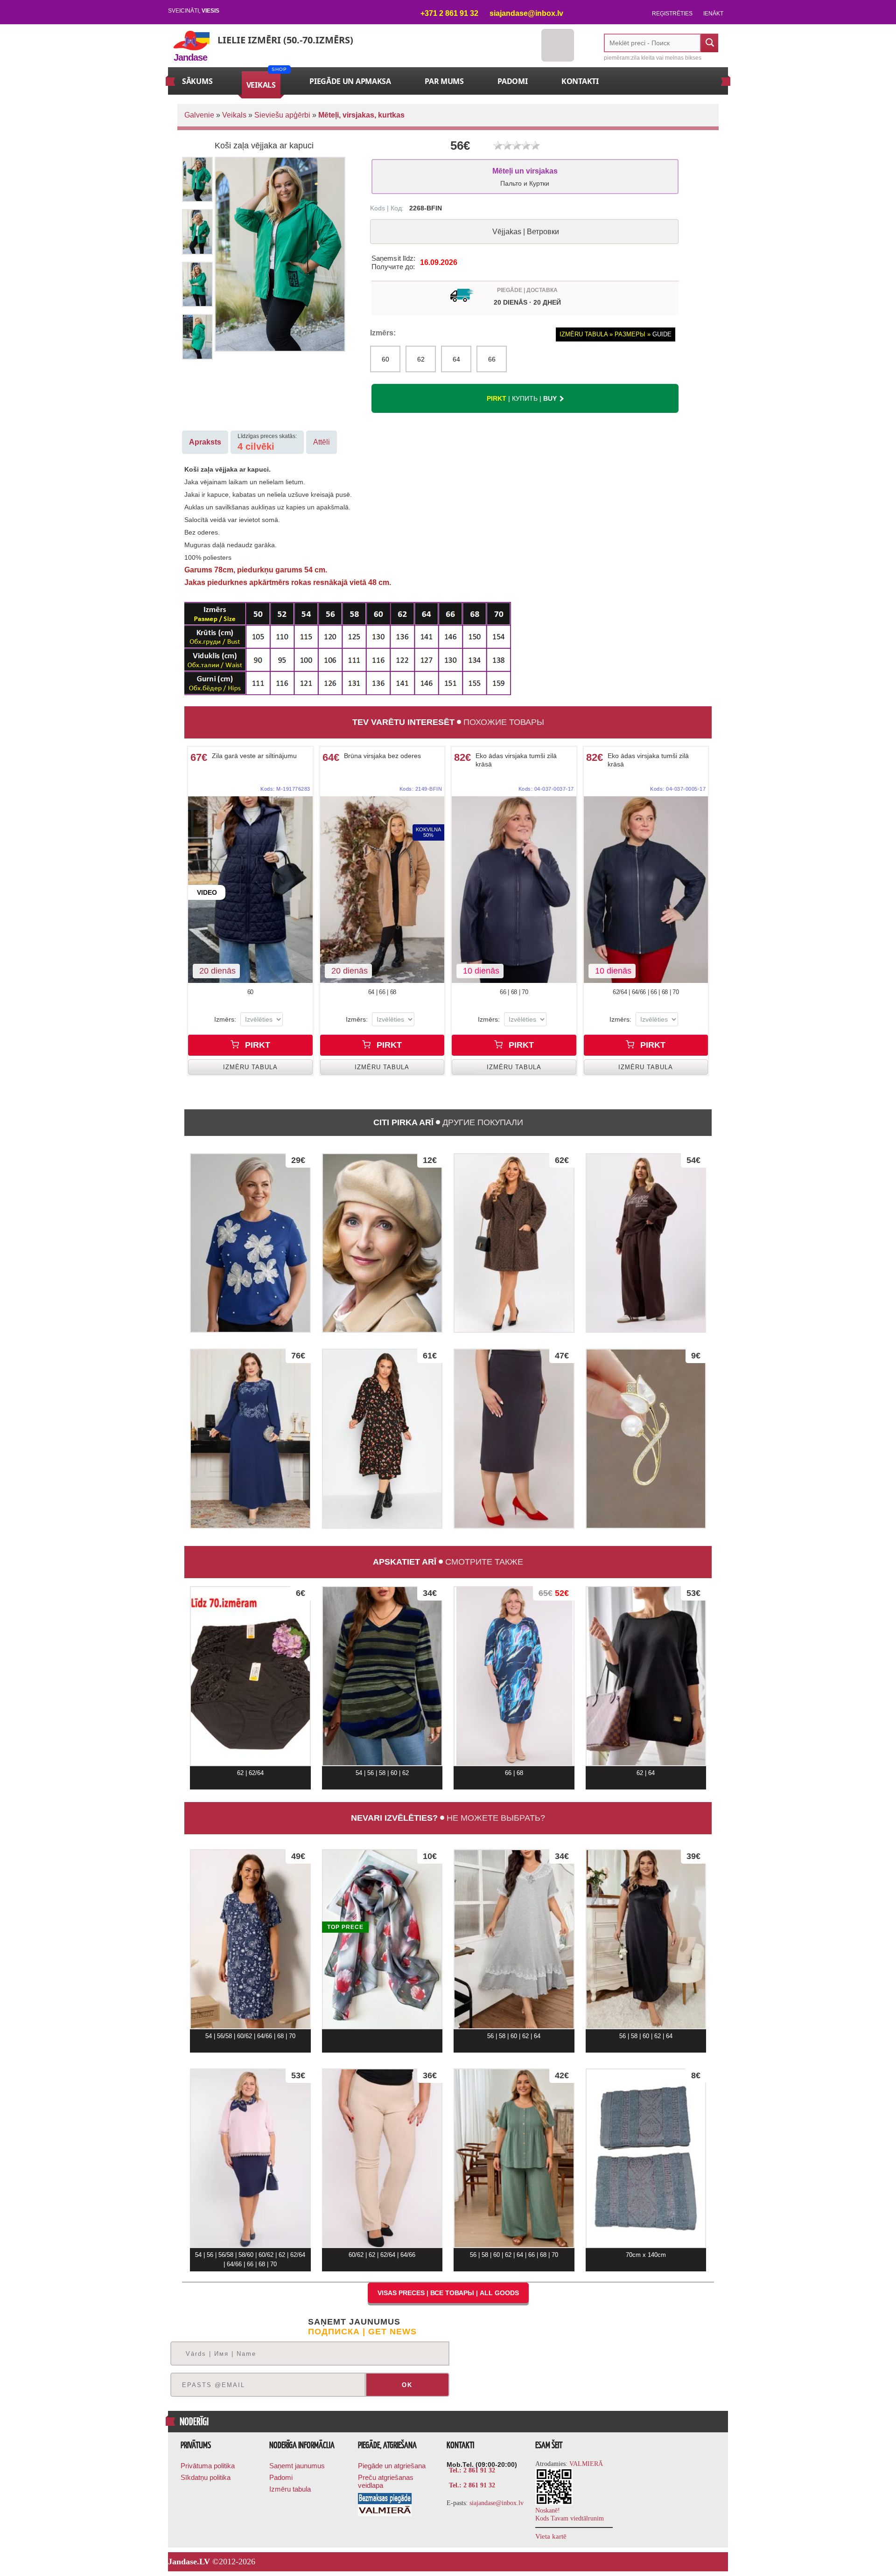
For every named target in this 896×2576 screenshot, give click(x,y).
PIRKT (256, 1045)
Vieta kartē (551, 2536)
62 (421, 359)
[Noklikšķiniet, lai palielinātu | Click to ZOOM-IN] (250, 890)
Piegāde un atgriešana (392, 2466)
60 (385, 359)
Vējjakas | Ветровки (526, 232)
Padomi (281, 2477)
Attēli (322, 442)
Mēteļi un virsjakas (525, 177)
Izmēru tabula (290, 2489)
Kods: (285, 789)
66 (492, 359)
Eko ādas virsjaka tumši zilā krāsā (516, 760)
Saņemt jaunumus (297, 2466)
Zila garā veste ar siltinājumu (254, 756)
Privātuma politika (208, 2466)
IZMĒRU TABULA (250, 1067)
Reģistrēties (672, 14)
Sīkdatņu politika (206, 2477)
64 (456, 359)
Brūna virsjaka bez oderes (382, 756)
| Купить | (522, 398)
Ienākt (713, 14)
